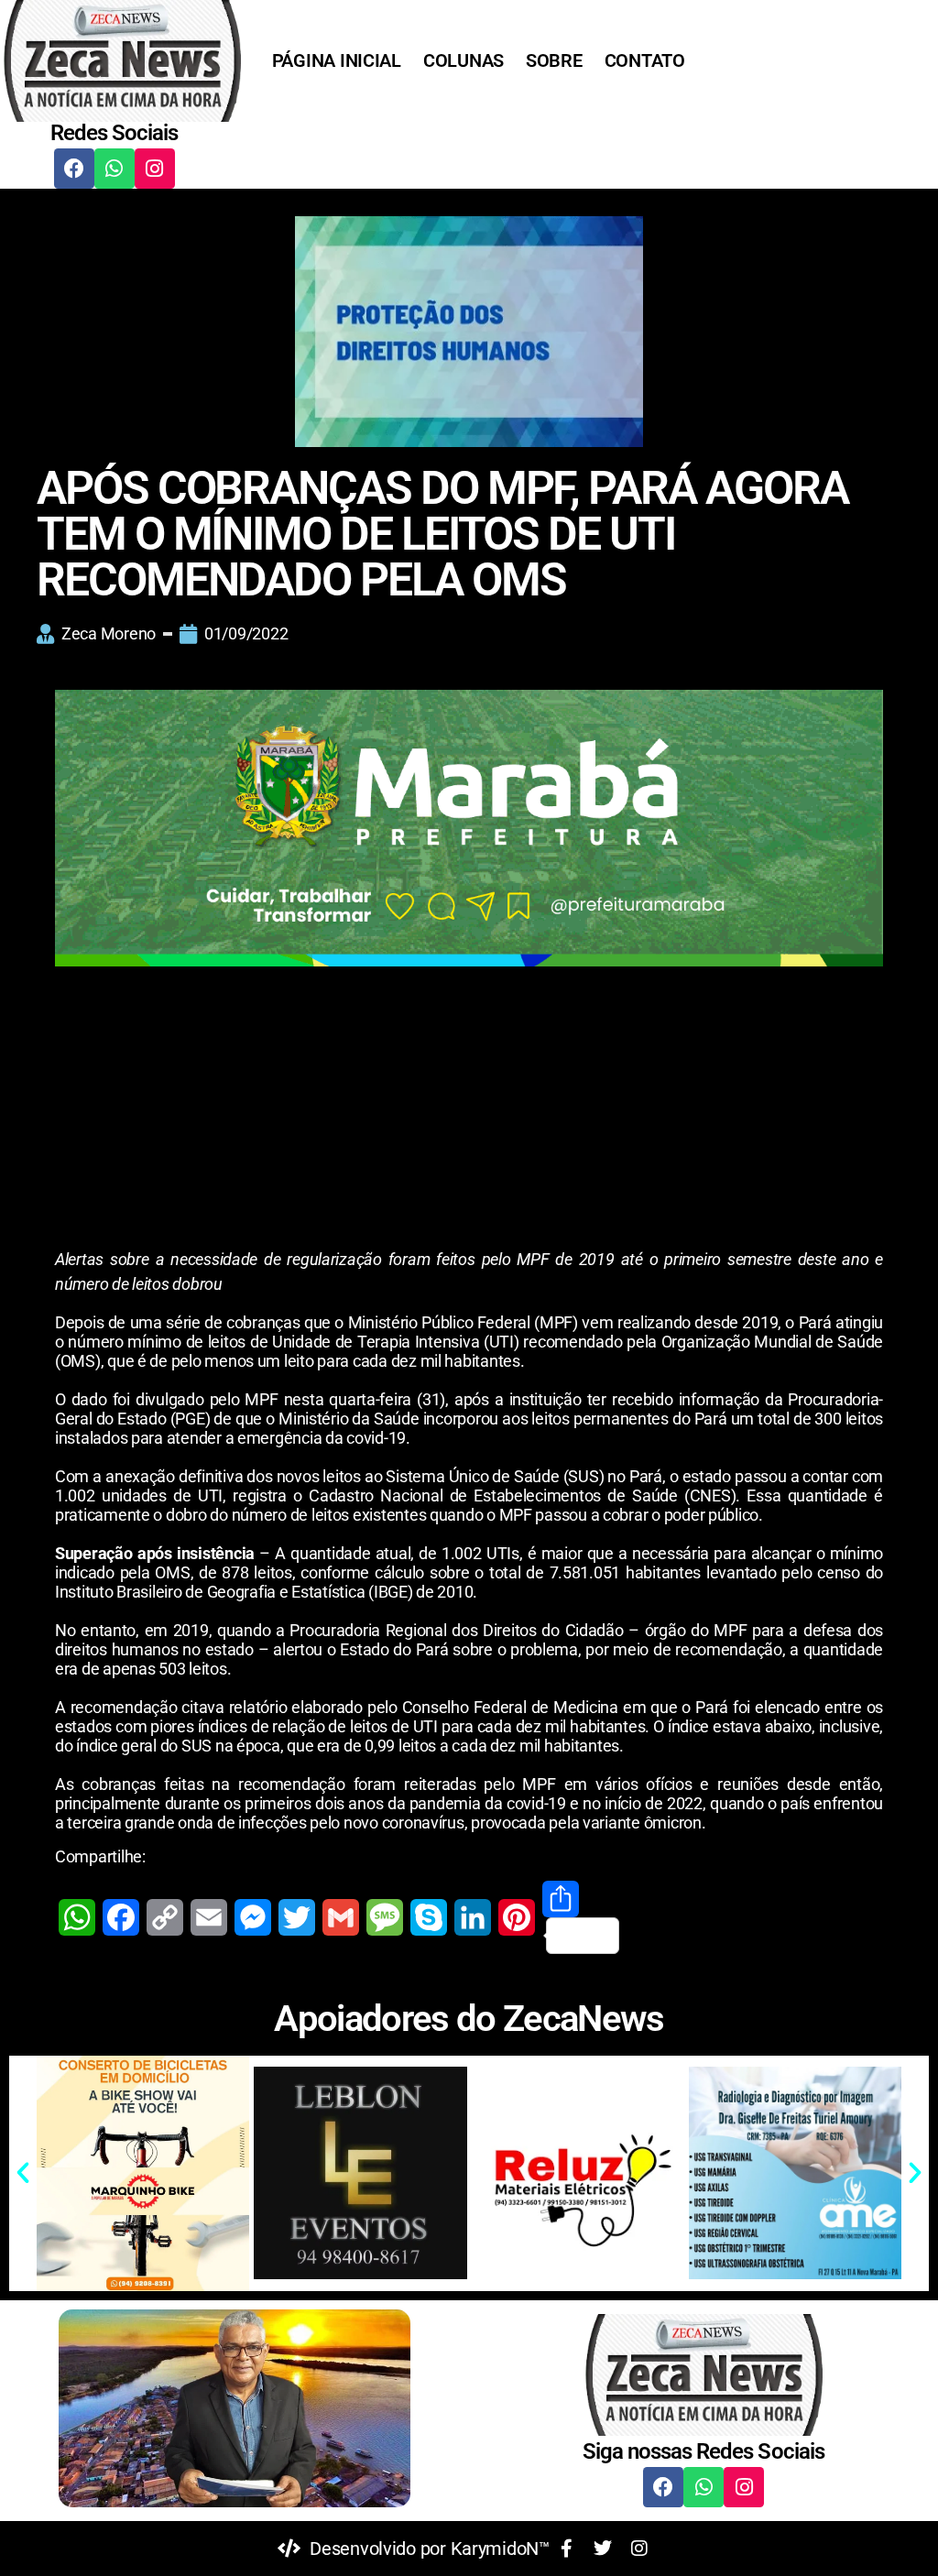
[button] (23, 2173)
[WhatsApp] (77, 1917)
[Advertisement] (469, 1111)
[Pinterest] (517, 1917)
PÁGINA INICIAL (337, 60)
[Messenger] (253, 1917)
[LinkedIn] (473, 1917)
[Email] (209, 1917)
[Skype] (429, 1917)
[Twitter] (297, 1917)
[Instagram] (155, 169)
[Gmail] (341, 1917)
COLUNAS (464, 60)
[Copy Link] (165, 1917)
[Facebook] (74, 169)
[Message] (385, 1917)
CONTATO (645, 60)
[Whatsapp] (115, 169)
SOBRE (554, 60)
